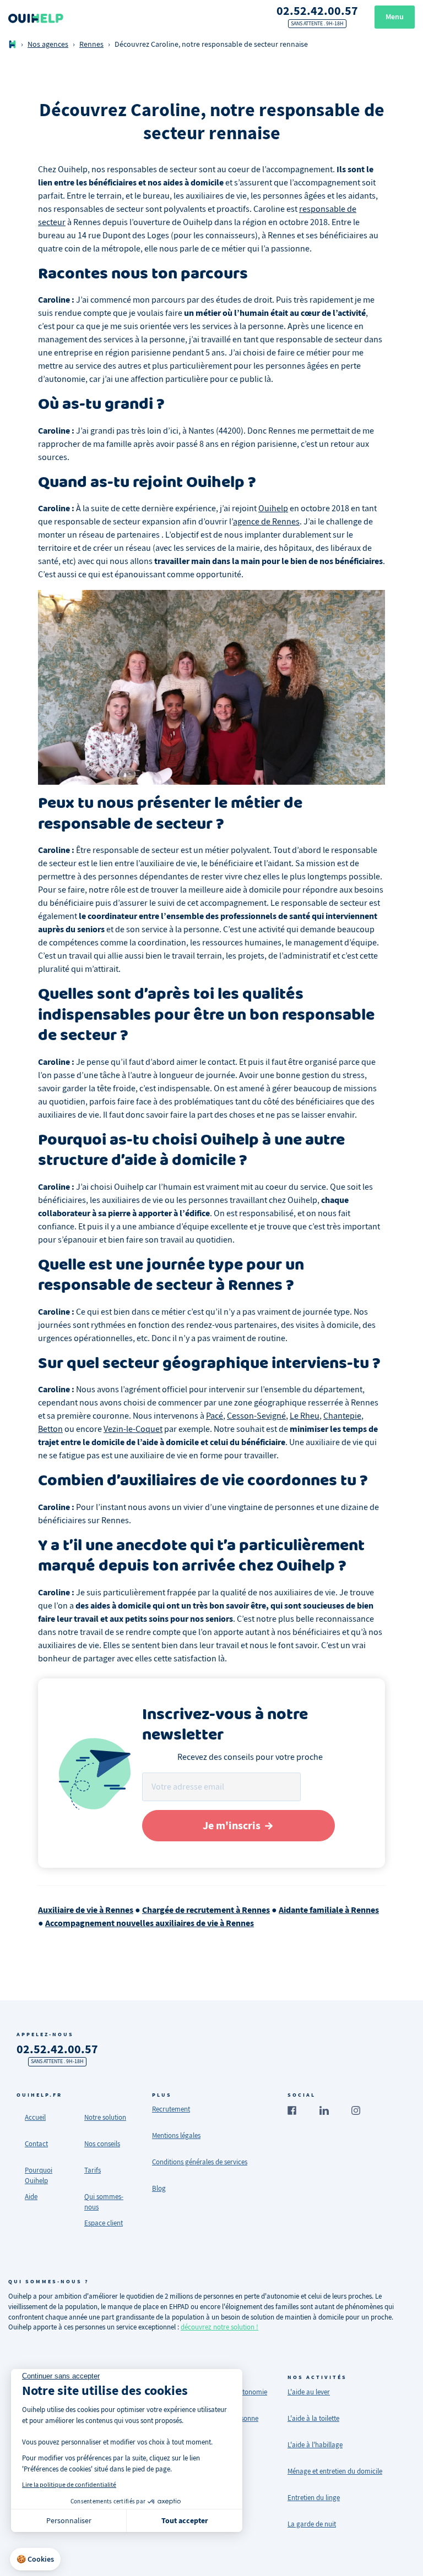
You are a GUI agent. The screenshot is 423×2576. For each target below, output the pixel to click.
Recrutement (171, 2109)
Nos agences (48, 44)
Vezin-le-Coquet (133, 1429)
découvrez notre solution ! (219, 2327)
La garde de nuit (312, 2524)
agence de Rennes (266, 522)
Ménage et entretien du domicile (335, 2471)
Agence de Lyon (40, 2524)
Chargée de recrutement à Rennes (206, 1910)
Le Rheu (305, 1416)
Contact (36, 2144)
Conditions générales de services (200, 2162)
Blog (159, 2188)
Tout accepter (185, 2521)
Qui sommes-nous (104, 2202)
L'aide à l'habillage (315, 2445)
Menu (395, 17)
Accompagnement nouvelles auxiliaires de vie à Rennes (150, 1923)
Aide (31, 2197)
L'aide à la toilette (313, 2418)
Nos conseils (102, 2144)
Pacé (215, 1416)
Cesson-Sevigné (256, 1416)
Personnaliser (69, 2520)
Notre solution (105, 2117)
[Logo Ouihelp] (36, 17)
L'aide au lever (309, 2392)
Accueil (35, 2117)
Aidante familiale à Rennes (329, 1910)
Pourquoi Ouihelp (39, 2175)
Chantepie (342, 1416)
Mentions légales (176, 2135)
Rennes (91, 44)
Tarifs (93, 2170)
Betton (50, 1429)
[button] (35, 2559)
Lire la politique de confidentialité (69, 2485)
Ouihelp (273, 508)
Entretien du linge (314, 2498)
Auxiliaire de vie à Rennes (86, 1910)
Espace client (104, 2223)
